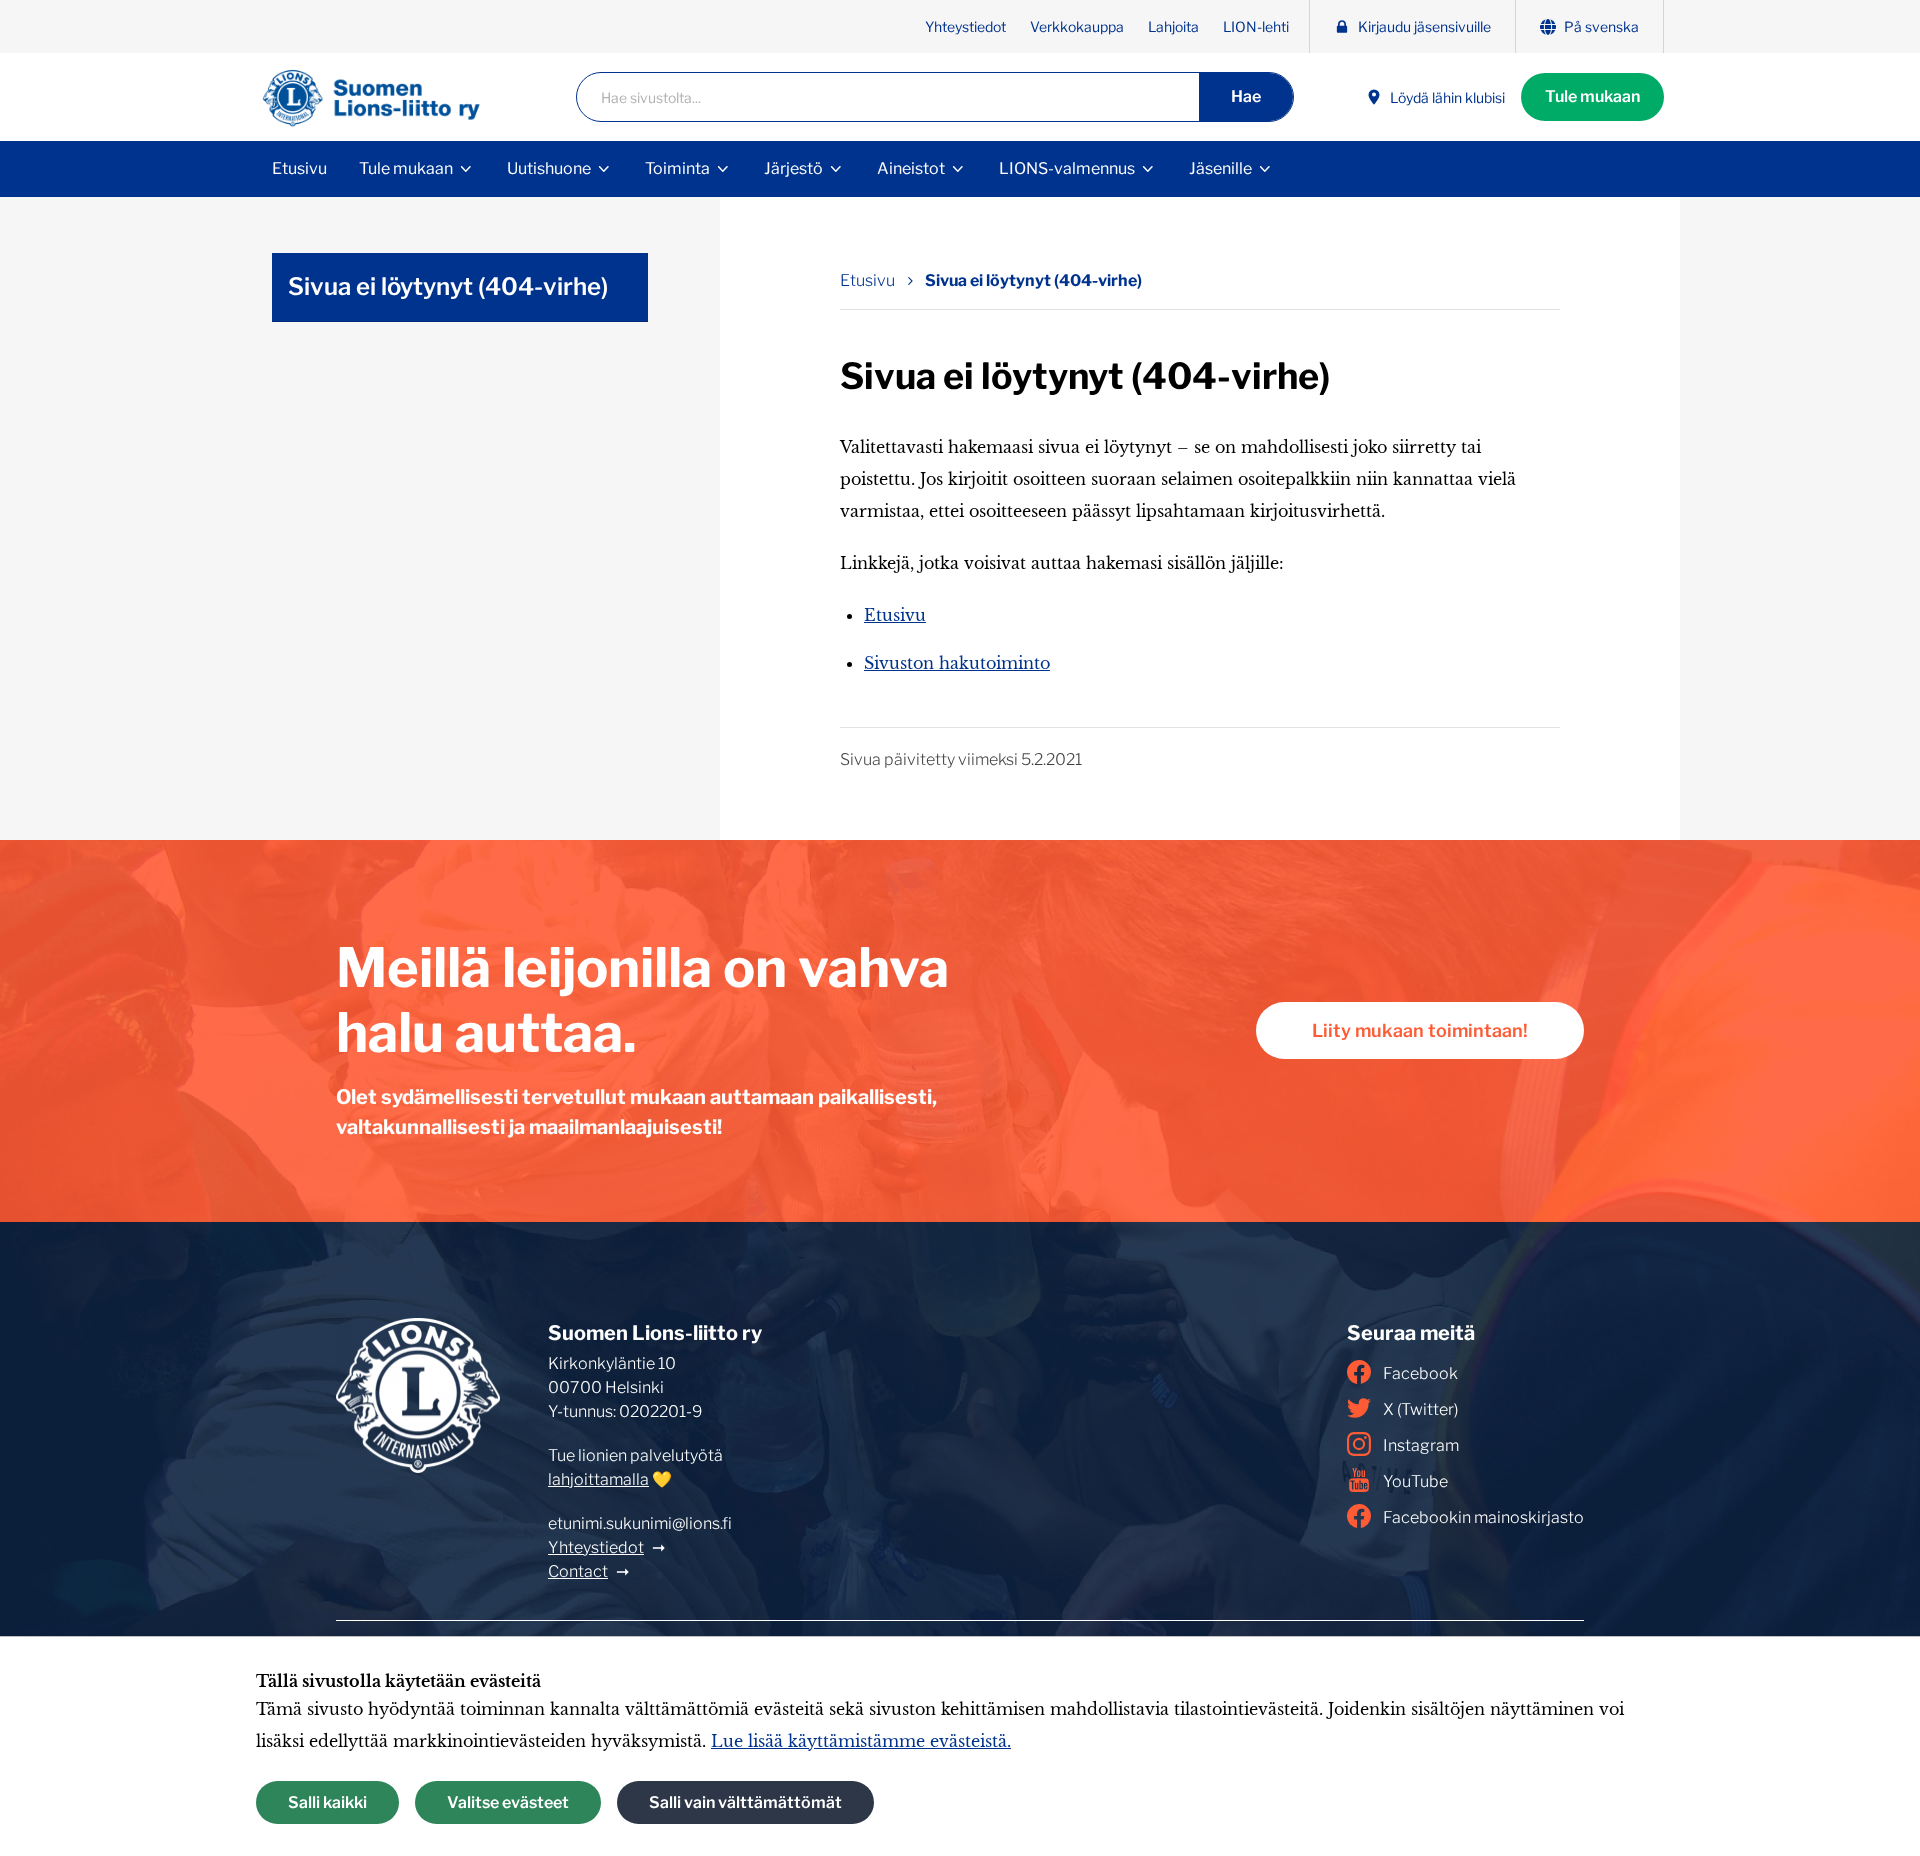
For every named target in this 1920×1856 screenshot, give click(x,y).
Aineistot (911, 168)
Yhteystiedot (965, 26)
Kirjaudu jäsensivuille (1424, 26)
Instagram (1421, 1445)
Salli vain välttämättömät (745, 1802)
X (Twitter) (1420, 1409)
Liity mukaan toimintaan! (1420, 1030)
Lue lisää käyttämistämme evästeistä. (861, 1741)
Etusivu (299, 168)
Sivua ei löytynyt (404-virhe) (1033, 280)
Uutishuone (549, 168)
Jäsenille (1220, 168)
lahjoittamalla (598, 1479)
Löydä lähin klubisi (1447, 97)
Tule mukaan (1592, 96)
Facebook (1420, 1373)
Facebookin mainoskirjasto (1483, 1517)
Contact (578, 1571)
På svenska (1601, 26)
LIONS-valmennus (1067, 168)
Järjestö (793, 168)
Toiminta (677, 168)
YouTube (1415, 1481)
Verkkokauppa (1077, 26)
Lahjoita (1173, 26)
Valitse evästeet (508, 1802)
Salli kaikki (327, 1802)
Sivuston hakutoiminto (957, 663)
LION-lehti (1256, 26)
